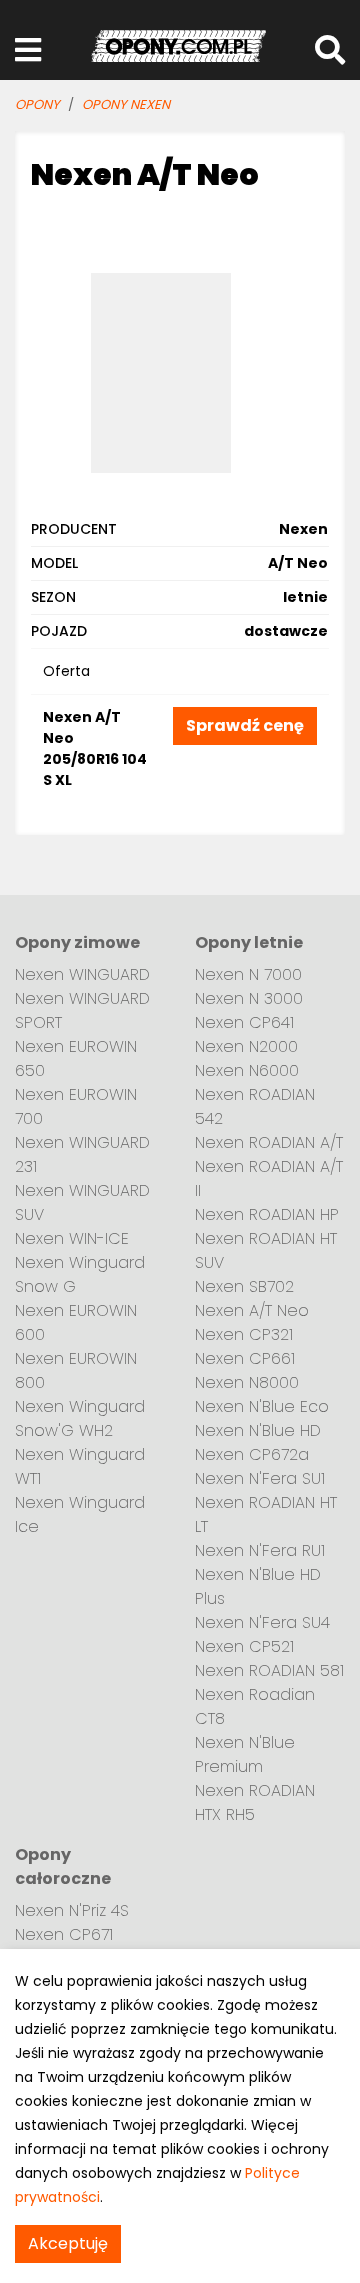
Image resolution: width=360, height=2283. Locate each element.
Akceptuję (68, 2243)
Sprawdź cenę (245, 725)
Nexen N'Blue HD (258, 1430)
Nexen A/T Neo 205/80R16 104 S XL (95, 748)
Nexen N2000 (246, 1046)
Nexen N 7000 (248, 974)
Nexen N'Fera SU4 (262, 1622)
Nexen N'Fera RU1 (260, 1550)
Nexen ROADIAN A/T (269, 1142)
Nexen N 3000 (249, 998)
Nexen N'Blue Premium (245, 1754)
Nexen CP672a (252, 1454)
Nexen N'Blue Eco (262, 1406)
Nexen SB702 (244, 1286)
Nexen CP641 (244, 1022)
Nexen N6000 (247, 1070)
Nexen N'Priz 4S (72, 1910)
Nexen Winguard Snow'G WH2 (80, 1418)
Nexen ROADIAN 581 (269, 1670)
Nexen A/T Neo (252, 1310)
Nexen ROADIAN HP (267, 1214)
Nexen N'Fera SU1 (260, 1478)
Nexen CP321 (244, 1334)
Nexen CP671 (64, 1934)
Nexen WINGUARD (82, 974)
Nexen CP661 (245, 1358)
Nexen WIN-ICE (72, 1238)
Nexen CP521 (244, 1646)
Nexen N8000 (247, 1382)
